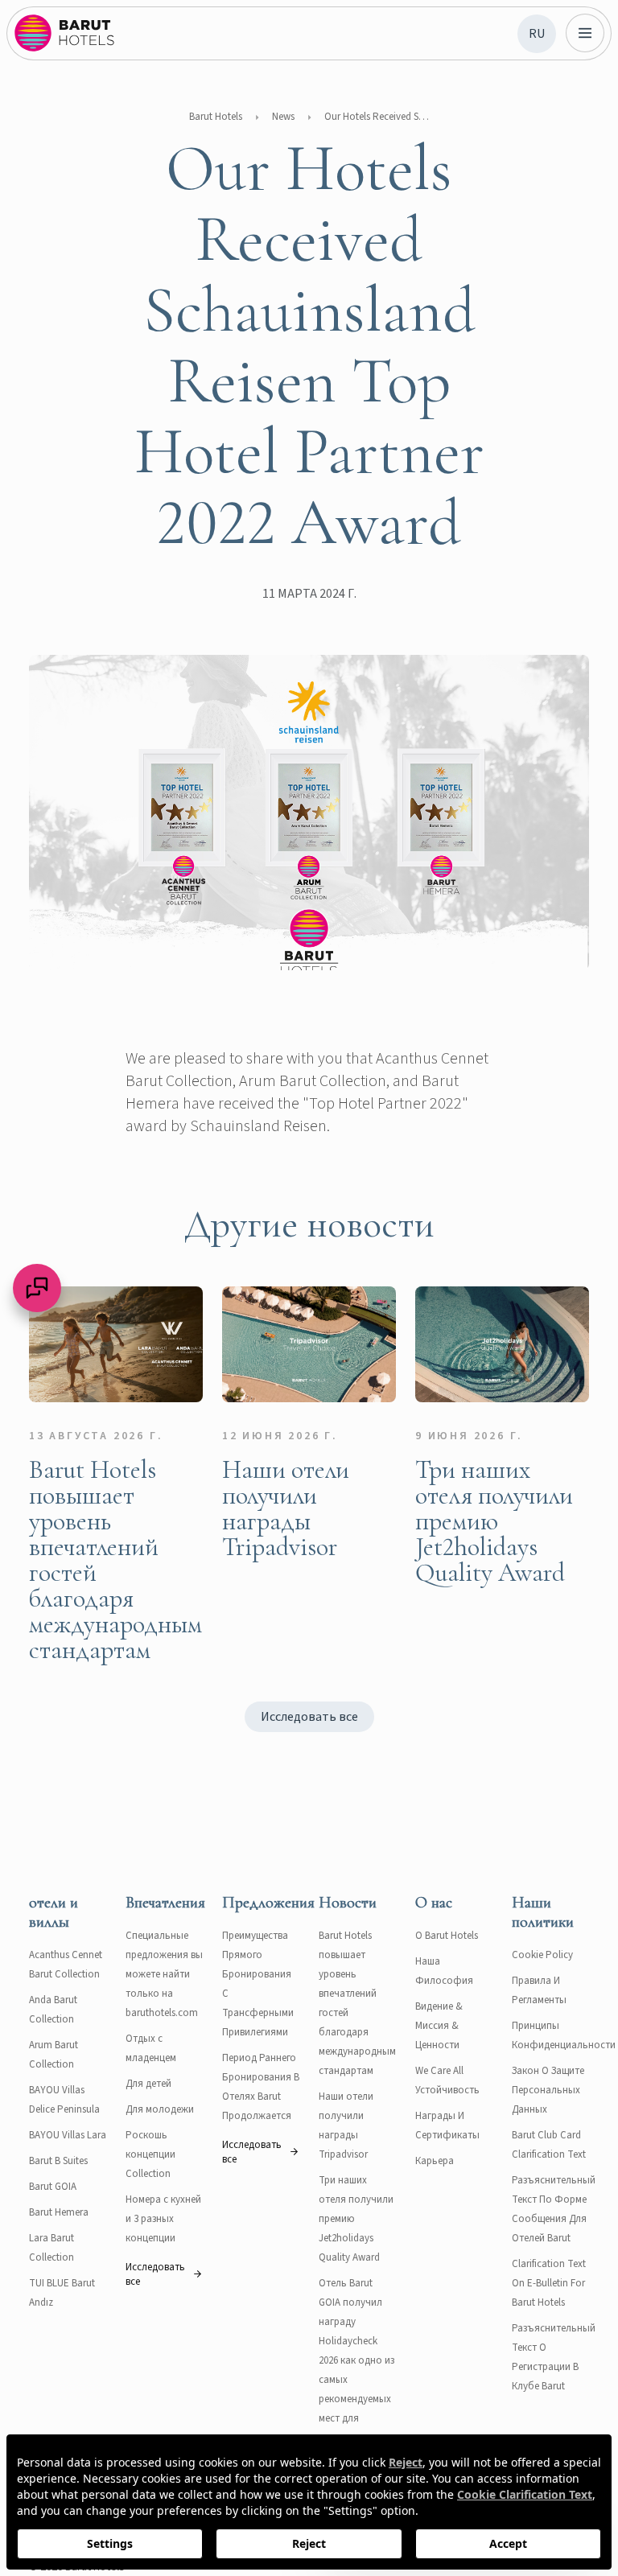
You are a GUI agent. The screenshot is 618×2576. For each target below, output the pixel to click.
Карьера (435, 2161)
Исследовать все (309, 1717)
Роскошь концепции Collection (150, 2154)
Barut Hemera (59, 2212)
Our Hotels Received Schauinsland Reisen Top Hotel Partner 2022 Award (377, 117)
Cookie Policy (542, 1955)
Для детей (148, 2084)
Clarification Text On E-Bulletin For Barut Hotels (549, 2283)
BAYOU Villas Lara (68, 2135)
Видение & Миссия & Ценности (439, 2026)
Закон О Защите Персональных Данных (548, 2090)
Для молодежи (160, 2109)
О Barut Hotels (447, 1936)
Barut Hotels (216, 117)
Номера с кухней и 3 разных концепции (163, 2219)
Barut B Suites (58, 2161)
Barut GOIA (53, 2187)
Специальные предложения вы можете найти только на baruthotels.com (164, 1974)
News (283, 117)
